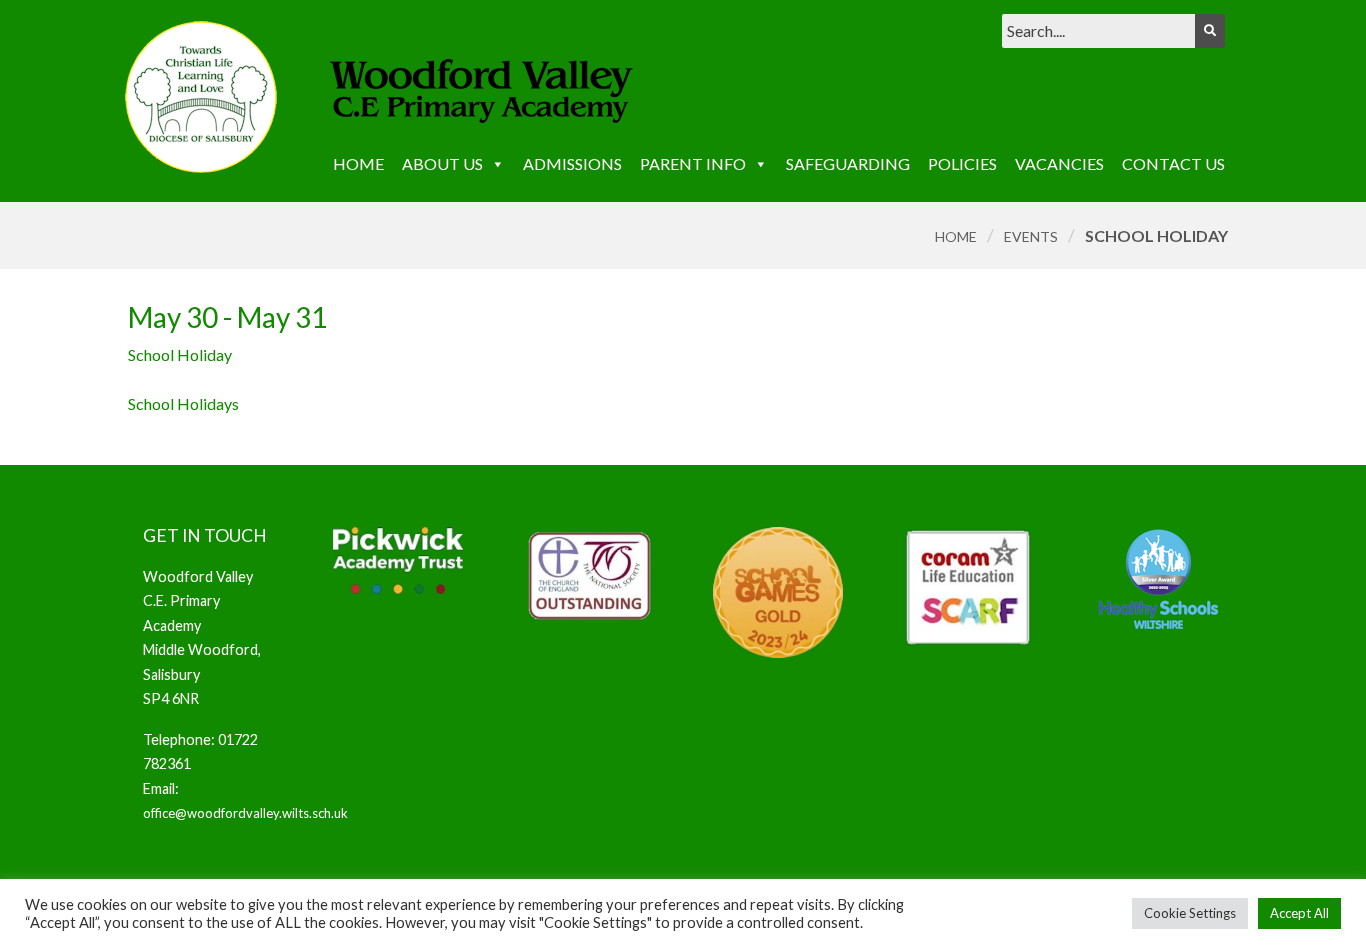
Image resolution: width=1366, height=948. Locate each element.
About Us (442, 163)
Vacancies (1059, 163)
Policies (962, 163)
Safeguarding (848, 163)
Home (358, 163)
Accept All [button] (1299, 913)
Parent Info (693, 163)
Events (1031, 236)
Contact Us (1173, 163)
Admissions (572, 163)
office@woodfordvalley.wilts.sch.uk (245, 813)
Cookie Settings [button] (1190, 913)
